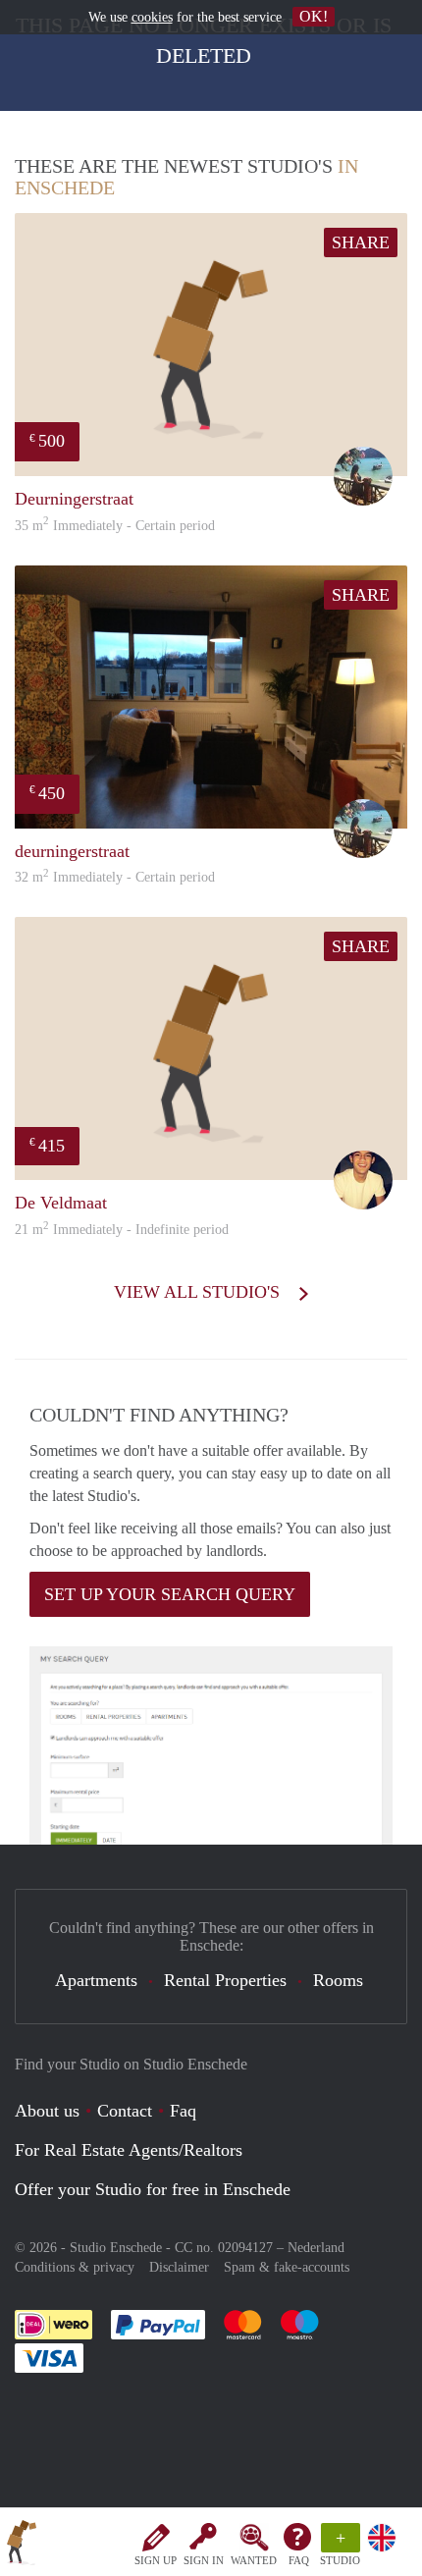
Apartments (96, 1980)
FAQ (299, 2560)
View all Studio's (199, 1292)
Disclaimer (179, 2267)
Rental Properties (225, 1980)
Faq (183, 2111)
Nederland (316, 2248)
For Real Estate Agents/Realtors (129, 2150)
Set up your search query (170, 1594)
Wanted (254, 2560)
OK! (314, 16)
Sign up (156, 2560)
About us (47, 2111)
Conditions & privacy (75, 2267)
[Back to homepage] (22, 2546)
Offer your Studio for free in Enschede (153, 2189)
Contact (125, 2111)
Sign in (204, 2560)
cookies (152, 17)
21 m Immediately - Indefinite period (122, 1230)
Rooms (338, 1980)
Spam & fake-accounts (287, 2267)
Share (361, 242)
